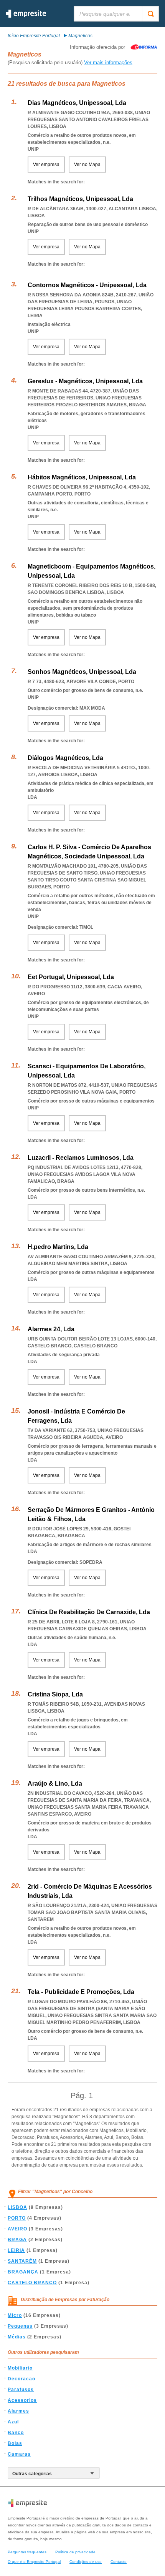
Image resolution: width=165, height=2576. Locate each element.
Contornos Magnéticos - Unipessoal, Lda (87, 285)
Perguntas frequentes (27, 2552)
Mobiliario (20, 2368)
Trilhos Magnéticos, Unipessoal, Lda (80, 199)
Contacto (119, 2562)
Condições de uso (86, 2562)
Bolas (15, 2443)
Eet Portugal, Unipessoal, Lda (71, 977)
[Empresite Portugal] (26, 16)
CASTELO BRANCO (32, 2283)
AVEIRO (17, 2229)
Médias (17, 2337)
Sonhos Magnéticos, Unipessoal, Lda (82, 672)
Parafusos (21, 2390)
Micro (15, 2315)
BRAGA (17, 2240)
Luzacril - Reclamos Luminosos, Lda (81, 1158)
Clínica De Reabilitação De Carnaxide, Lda (89, 1612)
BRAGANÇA (23, 2272)
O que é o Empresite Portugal (34, 2562)
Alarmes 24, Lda (51, 1329)
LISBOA (17, 2207)
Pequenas (20, 2326)
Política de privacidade (75, 2552)
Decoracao (21, 2379)
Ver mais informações (108, 62)
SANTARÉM (22, 2261)
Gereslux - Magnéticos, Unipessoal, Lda (85, 381)
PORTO (17, 2218)
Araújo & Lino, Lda (55, 1784)
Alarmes (18, 2411)
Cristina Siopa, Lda (55, 1694)
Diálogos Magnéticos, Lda (65, 758)
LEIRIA (16, 2250)
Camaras (19, 2454)
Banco (16, 2433)
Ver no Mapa (87, 165)
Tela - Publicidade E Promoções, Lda (81, 1992)
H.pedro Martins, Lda (58, 1247)
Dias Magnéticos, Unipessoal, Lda (77, 103)
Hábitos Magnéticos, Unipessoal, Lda (82, 477)
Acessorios (22, 2400)
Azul (13, 2422)
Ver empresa (46, 165)
